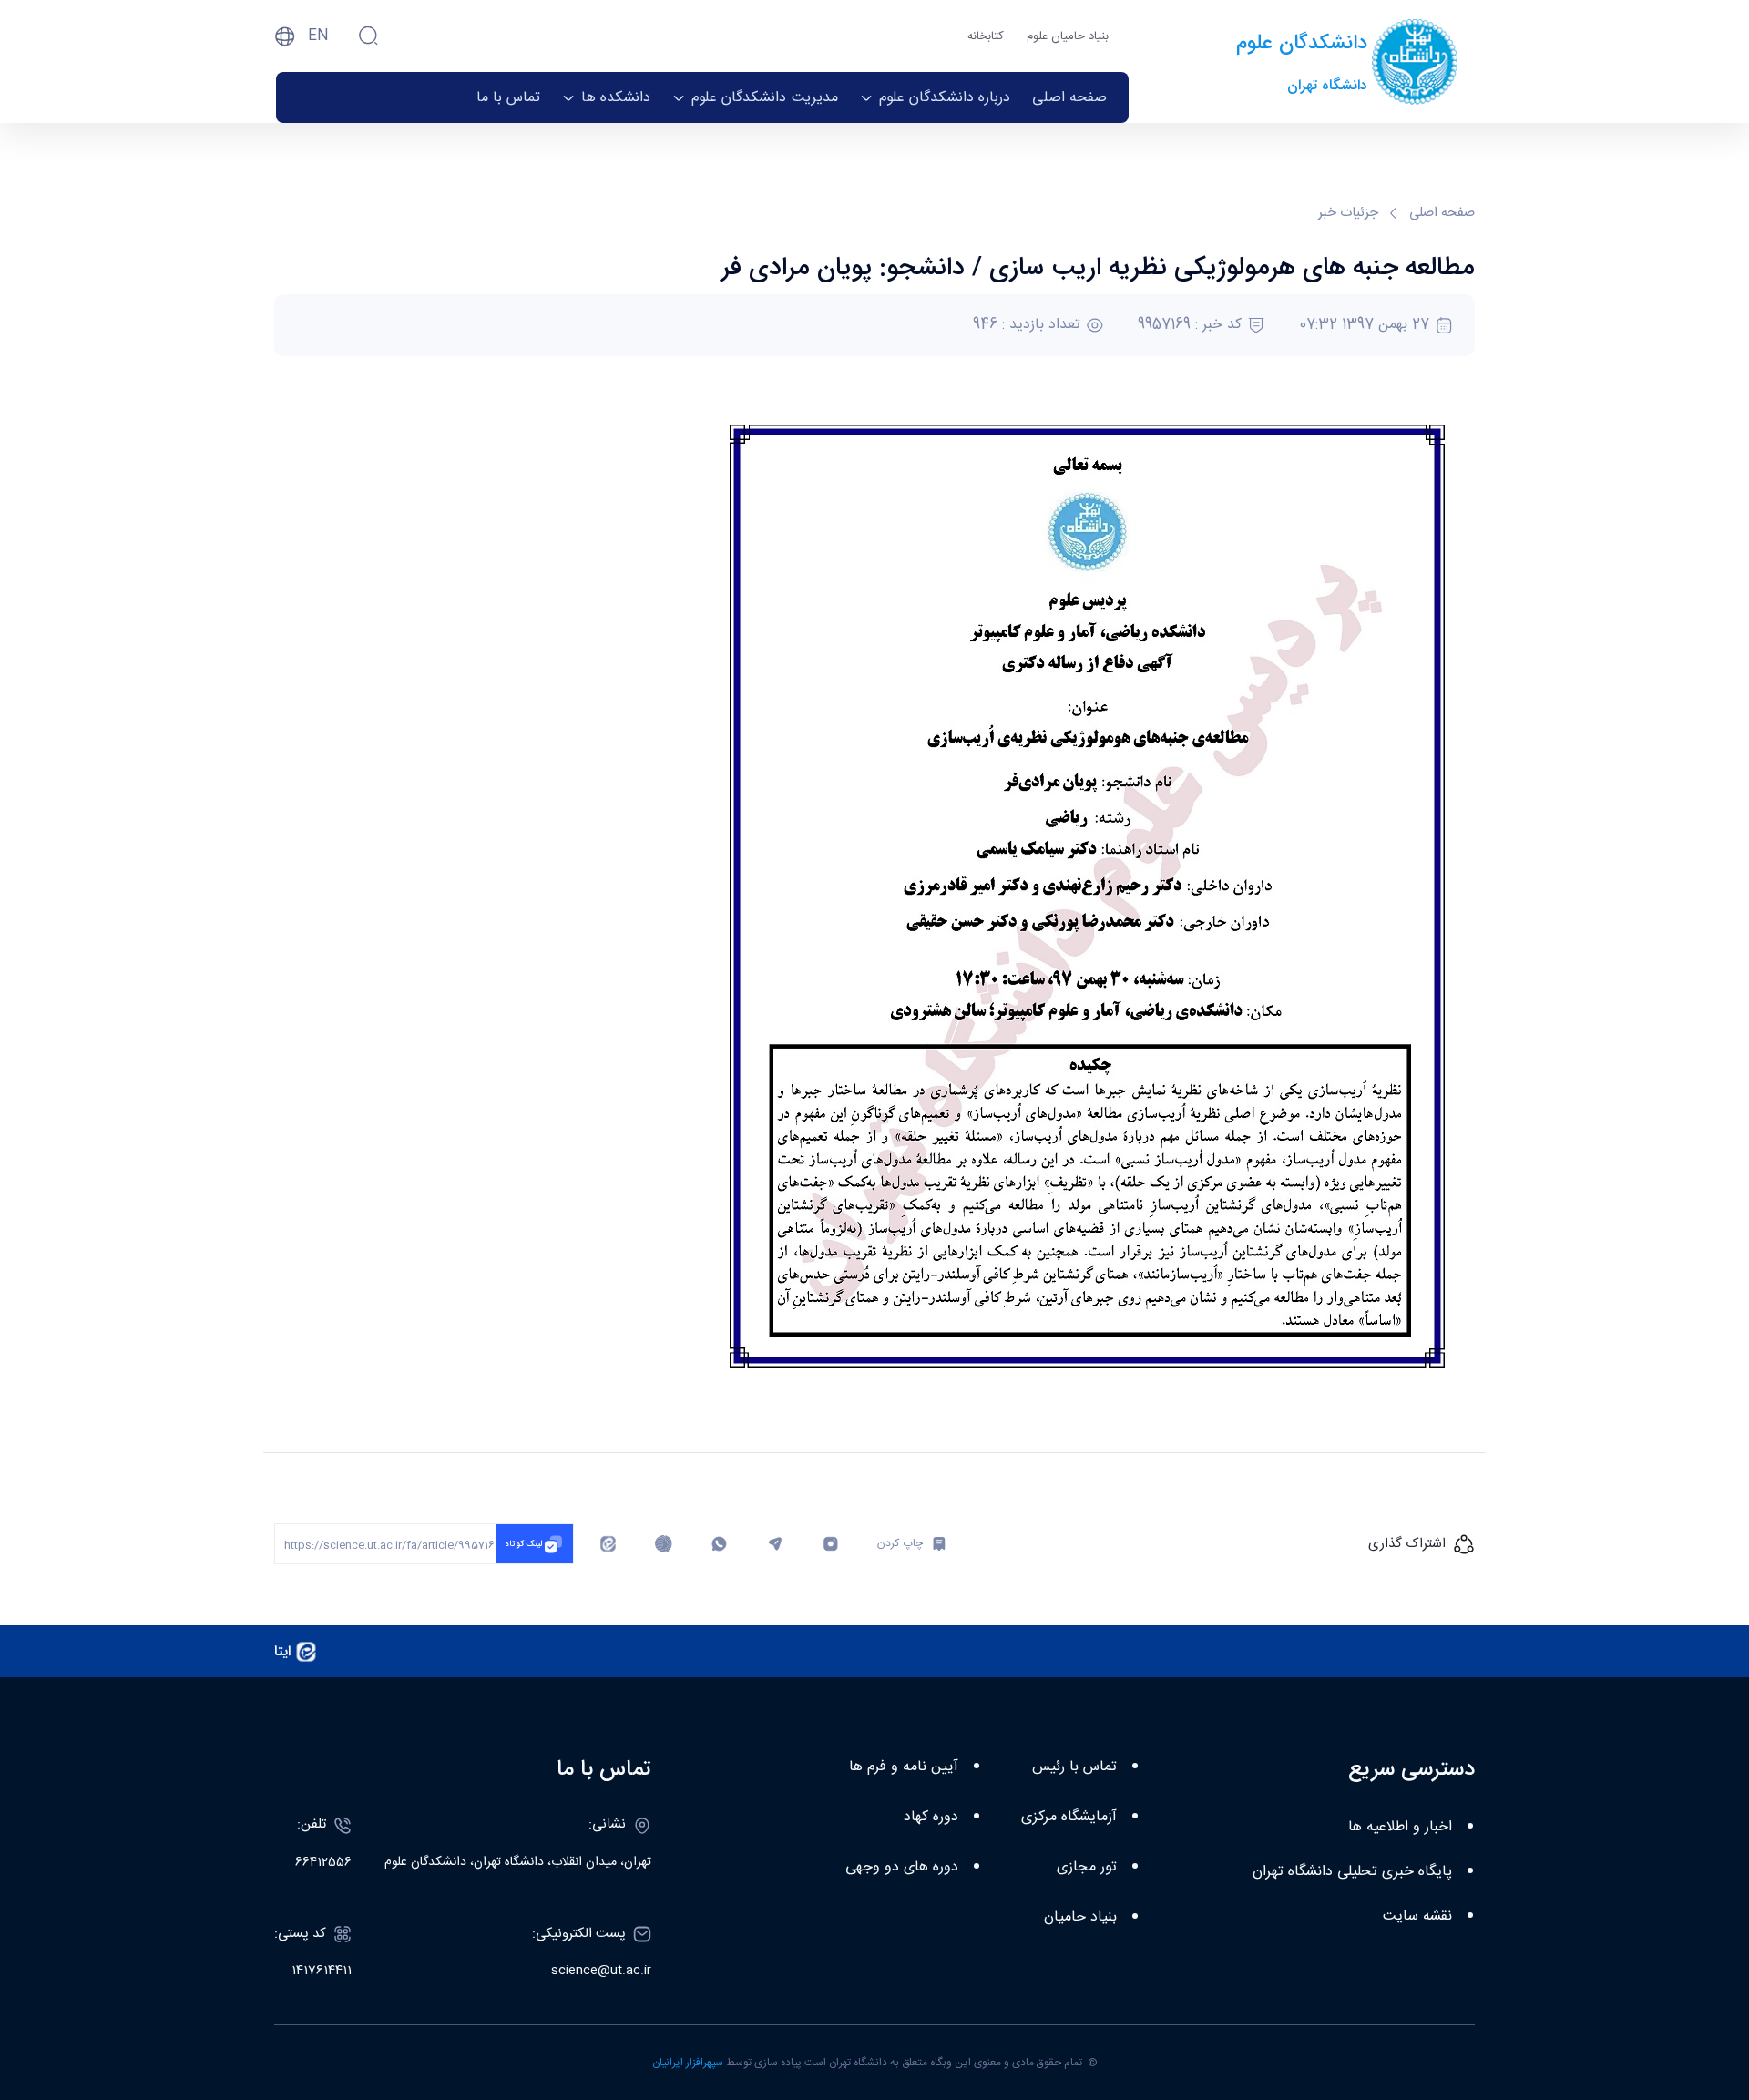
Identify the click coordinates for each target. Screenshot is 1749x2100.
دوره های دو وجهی (902, 1867)
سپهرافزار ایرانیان (688, 2063)
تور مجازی (1087, 1867)
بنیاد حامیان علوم (1068, 36)
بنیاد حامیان (1080, 1917)
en (318, 36)
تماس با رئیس (1074, 1767)
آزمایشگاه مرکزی (1069, 1817)
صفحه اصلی (1442, 214)
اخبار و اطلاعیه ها (1400, 1827)
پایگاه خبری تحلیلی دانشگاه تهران (1352, 1872)
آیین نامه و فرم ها (904, 1767)
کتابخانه (986, 36)
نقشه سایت (1417, 1916)
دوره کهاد (931, 1817)
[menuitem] (1069, 97)
